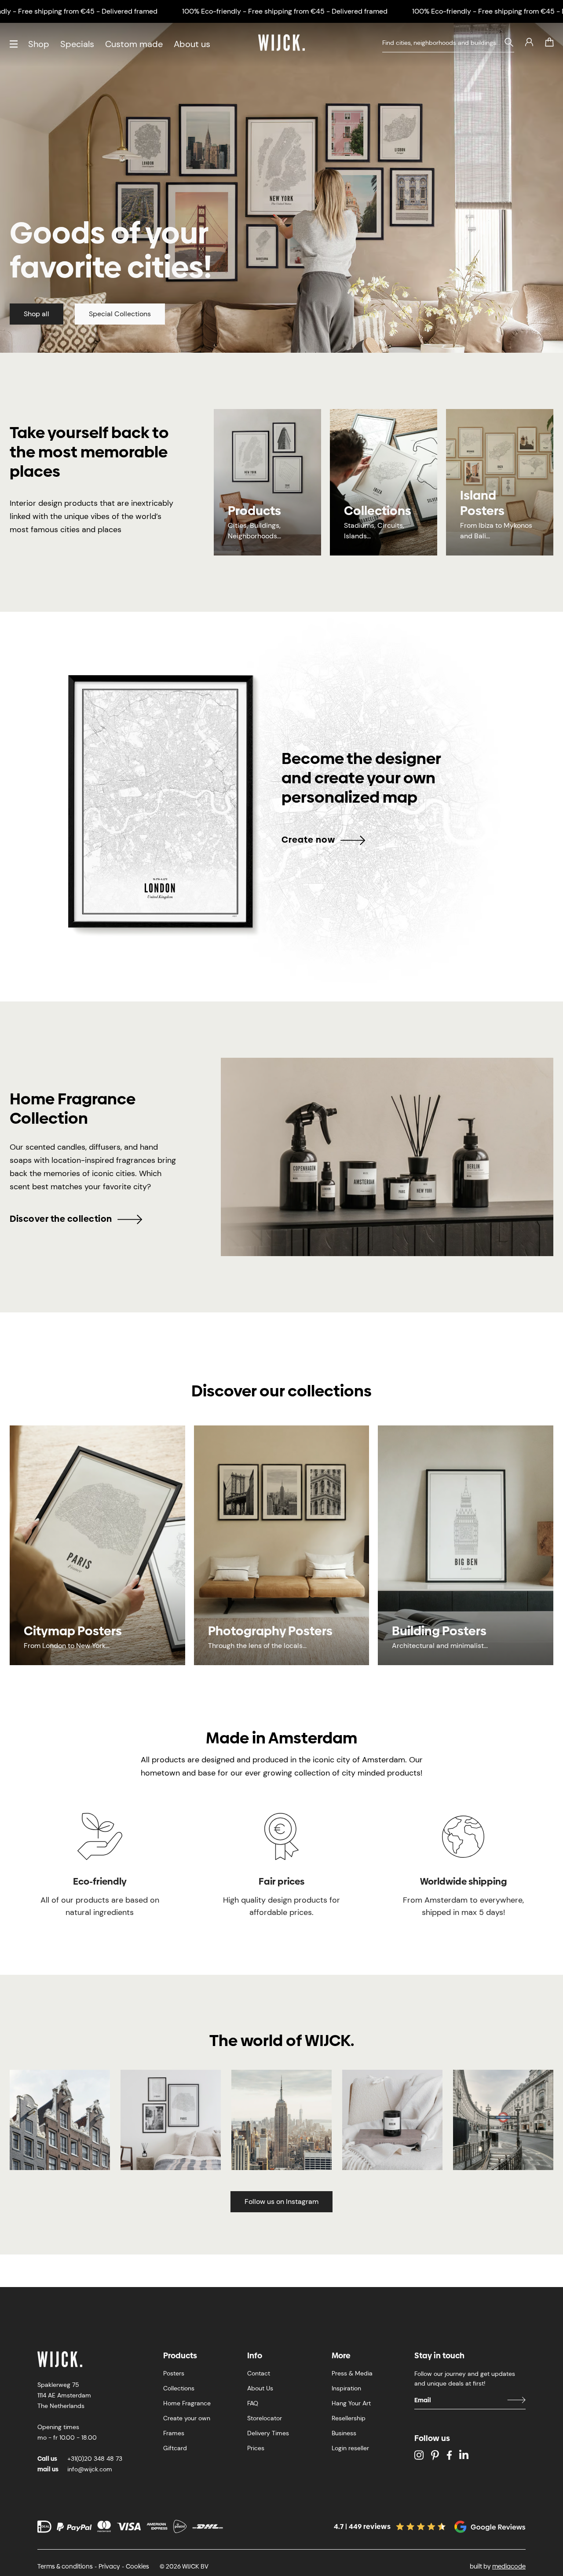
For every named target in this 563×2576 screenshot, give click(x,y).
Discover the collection (61, 1219)
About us (192, 44)
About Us (260, 2388)
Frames (174, 2433)
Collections (179, 2388)
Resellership (349, 2418)
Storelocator (265, 2418)
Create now (308, 840)
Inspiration (346, 2388)
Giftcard (175, 2448)
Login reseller (350, 2448)
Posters (174, 2373)
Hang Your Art (351, 2403)
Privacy (109, 2566)
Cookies (137, 2566)
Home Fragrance (187, 2403)
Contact (259, 2373)
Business (344, 2433)
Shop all (37, 314)
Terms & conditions (65, 2566)
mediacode (509, 2566)
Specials (77, 44)
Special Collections (120, 314)
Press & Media (352, 2373)
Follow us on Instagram (281, 2201)
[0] (549, 42)
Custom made (134, 44)
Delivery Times (268, 2433)
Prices (256, 2448)
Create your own (187, 2418)
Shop (39, 44)
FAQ (253, 2403)
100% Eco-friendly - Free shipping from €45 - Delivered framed (285, 11)
